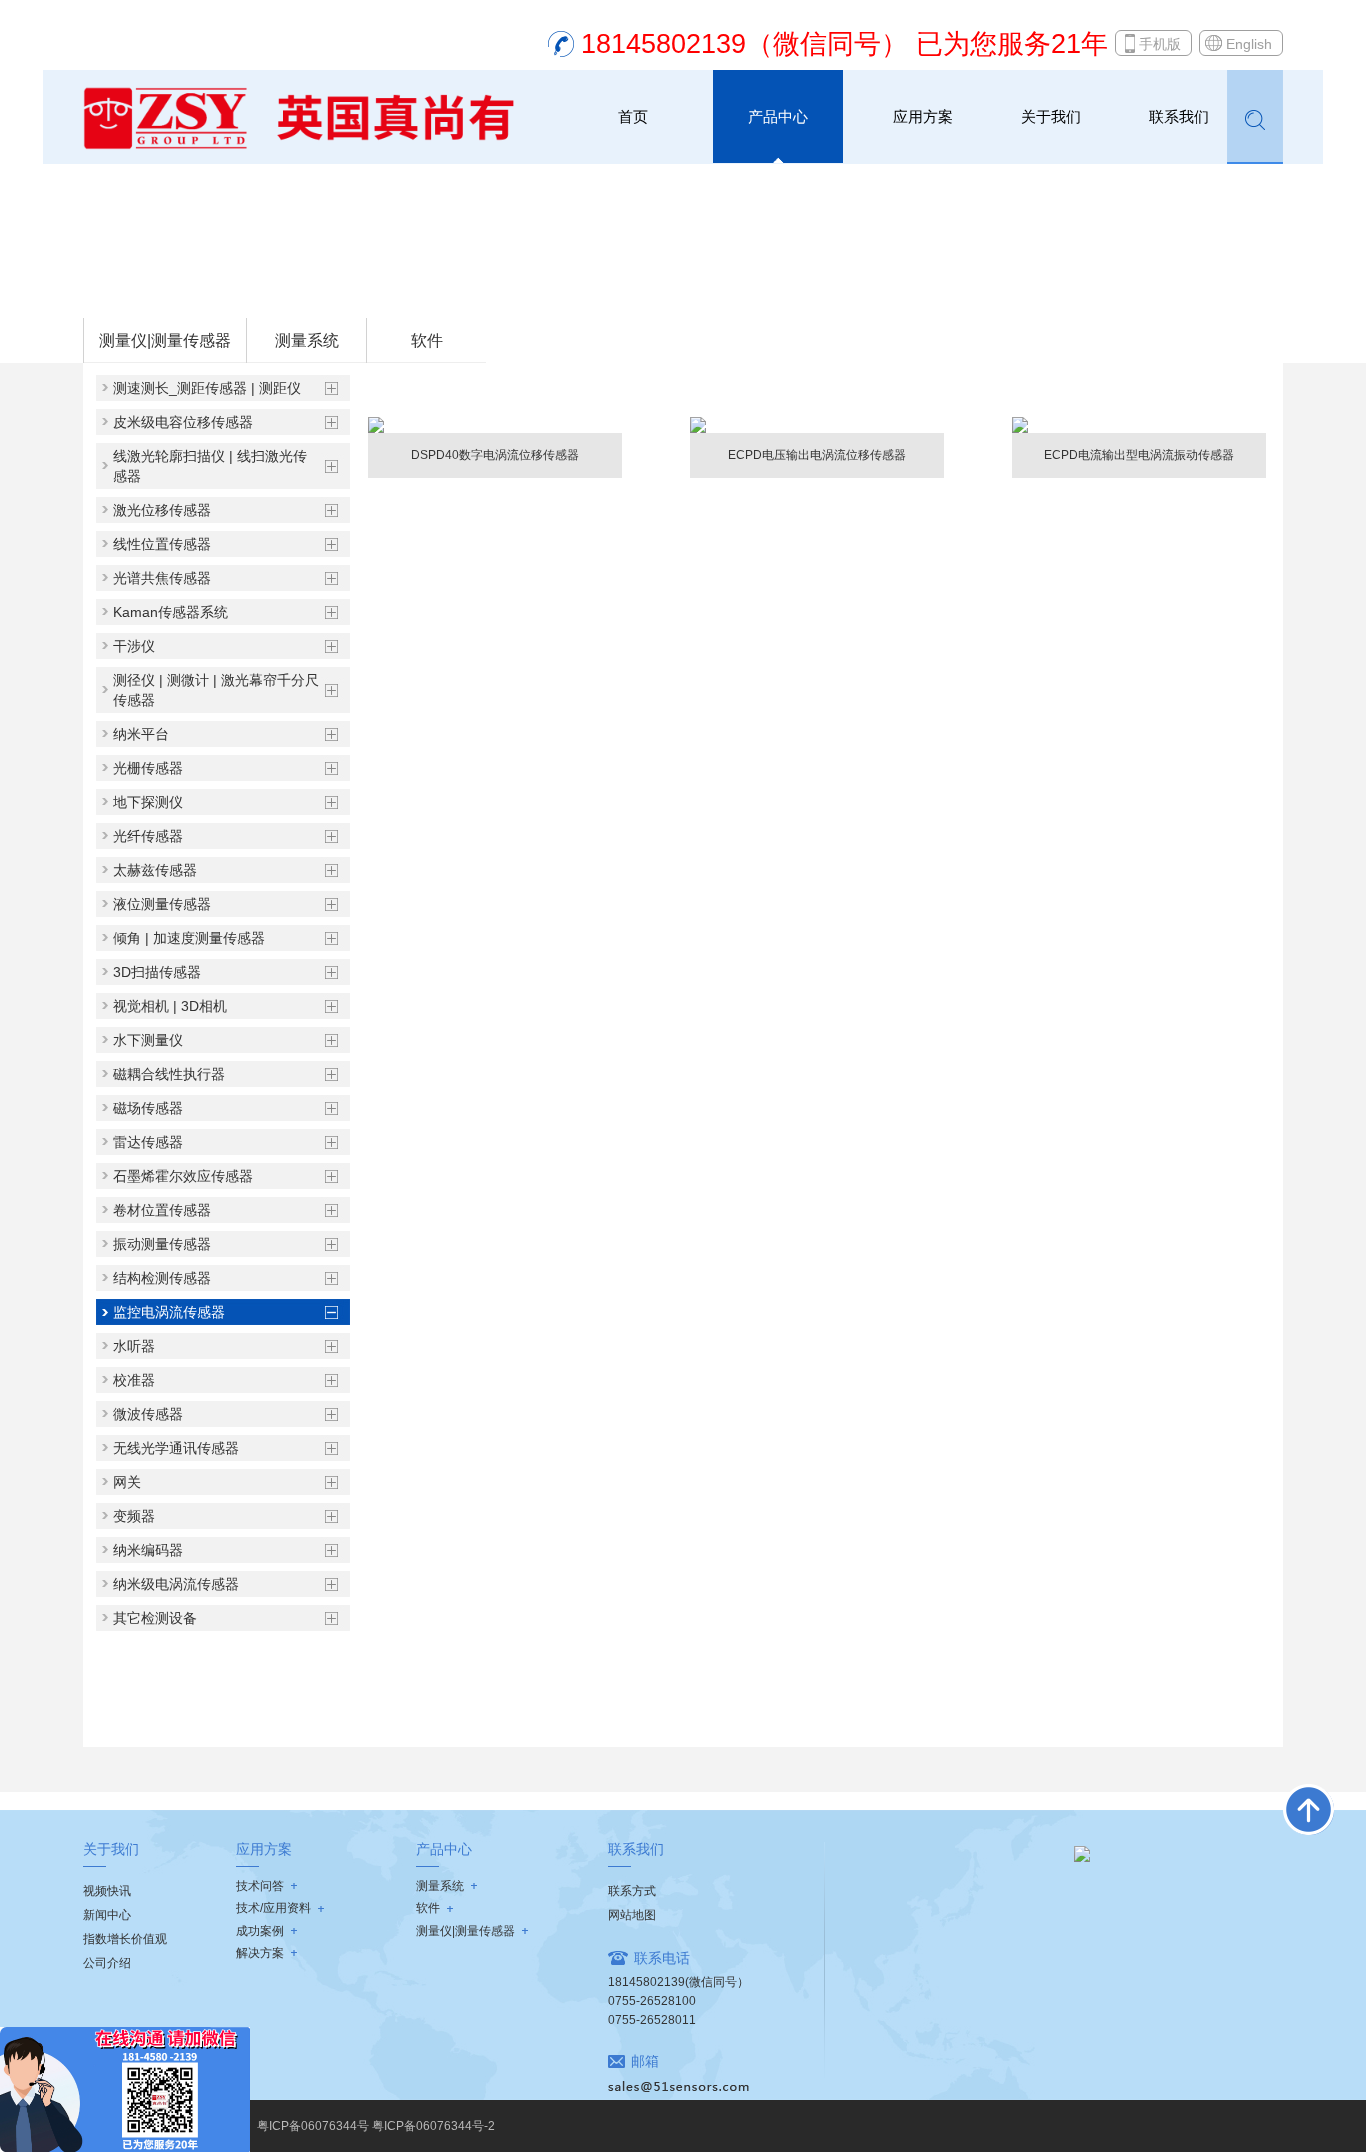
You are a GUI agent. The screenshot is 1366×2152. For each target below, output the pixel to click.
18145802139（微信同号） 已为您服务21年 (844, 44)
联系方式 (632, 1891)
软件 (427, 340)
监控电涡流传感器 (357, 291)
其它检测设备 (155, 1618)
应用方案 (923, 116)
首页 (633, 116)
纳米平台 (141, 734)
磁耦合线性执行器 (169, 1074)
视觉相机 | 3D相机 (170, 1006)
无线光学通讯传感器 (176, 1448)
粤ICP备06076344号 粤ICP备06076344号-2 (376, 2126)
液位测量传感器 (162, 904)
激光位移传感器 (162, 510)
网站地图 (632, 1915)
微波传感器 (148, 1414)
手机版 (1160, 44)
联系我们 (1179, 116)
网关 (127, 1482)
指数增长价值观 (125, 1939)
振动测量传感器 (162, 1244)
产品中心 (778, 116)
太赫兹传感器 (155, 870)
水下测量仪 (148, 1040)
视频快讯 (107, 1891)
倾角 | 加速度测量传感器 (189, 938)
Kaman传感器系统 (170, 612)
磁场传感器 (148, 1108)
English (1249, 44)
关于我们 (1051, 116)
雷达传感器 (148, 1142)
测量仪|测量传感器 (241, 291)
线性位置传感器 (162, 544)
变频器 (134, 1516)
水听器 (134, 1346)
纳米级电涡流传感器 (176, 1584)
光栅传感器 (148, 768)
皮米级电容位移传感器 (183, 422)
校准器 (134, 1380)
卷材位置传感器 (162, 1210)
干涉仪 (134, 646)
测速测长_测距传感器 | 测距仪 (207, 388)
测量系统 (307, 340)
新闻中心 (107, 1915)
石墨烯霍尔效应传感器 (183, 1176)
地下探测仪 (148, 802)
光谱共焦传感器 (162, 578)
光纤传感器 (148, 836)
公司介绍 (107, 1963)
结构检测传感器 (162, 1278)
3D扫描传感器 (157, 972)
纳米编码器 (148, 1550)
